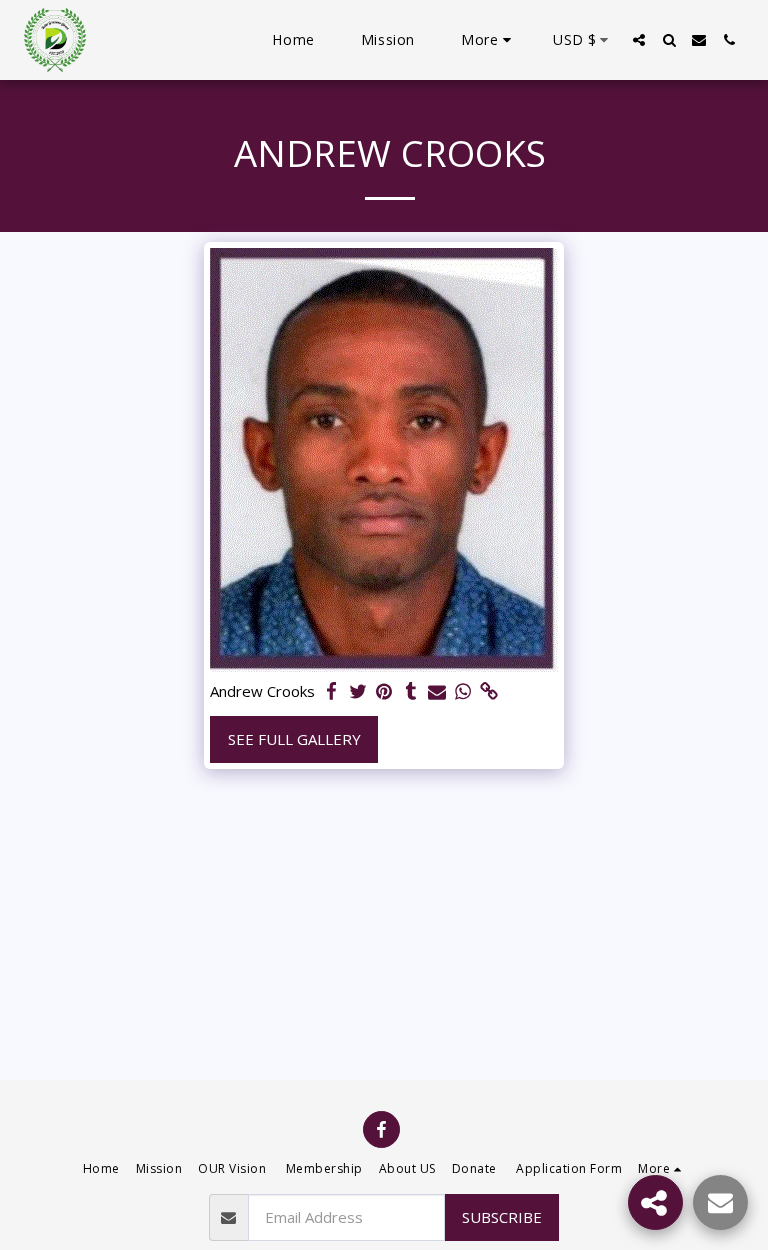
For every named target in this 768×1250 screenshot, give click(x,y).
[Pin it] (384, 691)
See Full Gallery (294, 739)
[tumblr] (410, 691)
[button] (639, 40)
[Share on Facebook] (332, 691)
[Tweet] (358, 691)
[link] (489, 691)
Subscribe (502, 1217)
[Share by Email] (437, 691)
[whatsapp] (463, 691)
